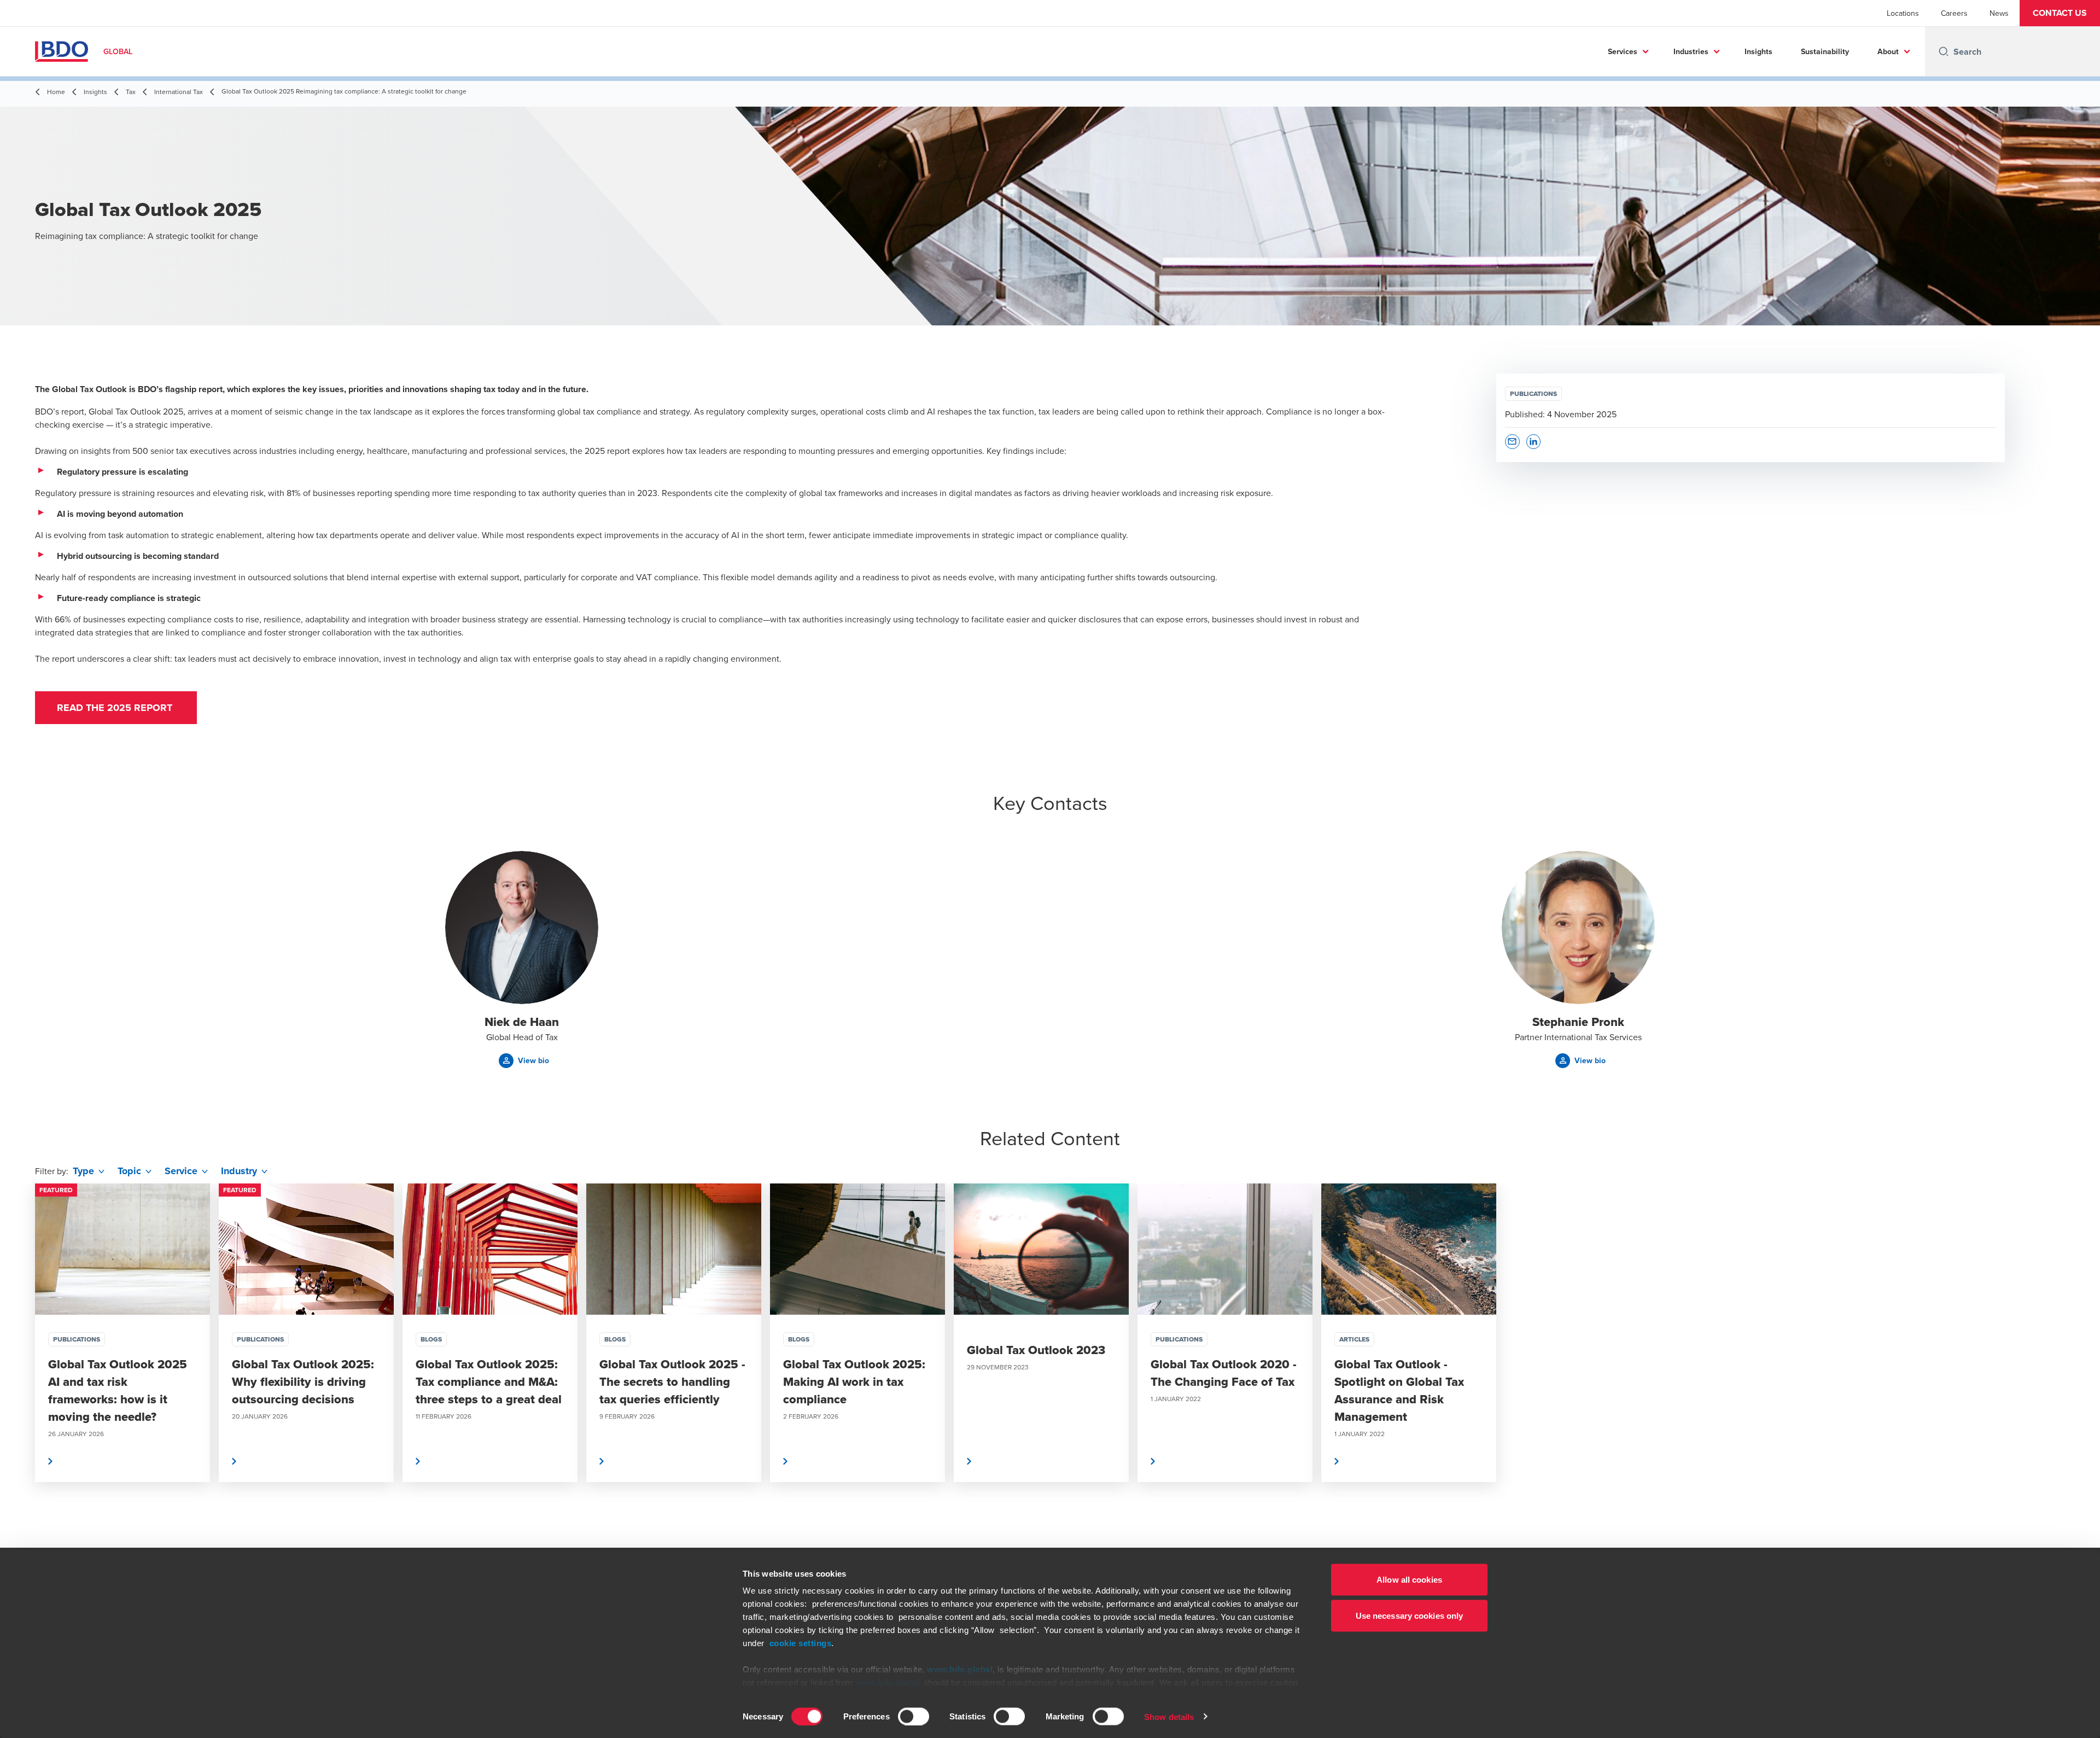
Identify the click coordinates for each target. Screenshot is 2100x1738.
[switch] (914, 1716)
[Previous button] (20, 1366)
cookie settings (801, 1643)
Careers (1954, 13)
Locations (1903, 13)
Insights (1758, 51)
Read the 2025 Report (116, 708)
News (1999, 13)
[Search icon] (1944, 51)
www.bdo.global (960, 1669)
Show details (1169, 1716)
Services (1623, 51)
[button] (2060, 13)
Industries (1691, 51)
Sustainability (1825, 51)
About (1888, 51)
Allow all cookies (1409, 1580)
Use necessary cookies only (1410, 1615)
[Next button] (2080, 1366)
